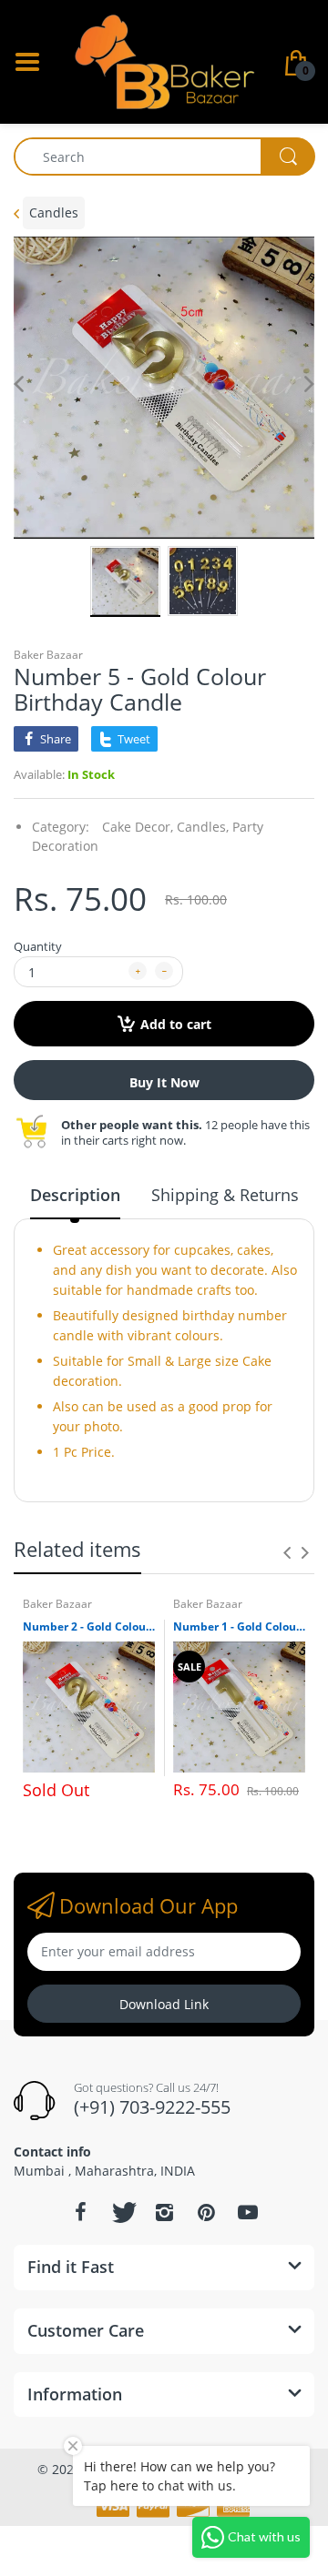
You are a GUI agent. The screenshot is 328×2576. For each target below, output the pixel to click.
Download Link (164, 2004)
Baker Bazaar (48, 655)
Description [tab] (75, 1195)
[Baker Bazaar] (164, 61)
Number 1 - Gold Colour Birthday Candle (239, 1627)
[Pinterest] (206, 2212)
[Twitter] (122, 2212)
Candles (54, 212)
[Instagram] (164, 2212)
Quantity (38, 946)
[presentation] (287, 1552)
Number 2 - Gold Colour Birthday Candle (89, 1627)
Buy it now (164, 1082)
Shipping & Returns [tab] (225, 1195)
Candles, (203, 827)
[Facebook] (80, 2212)
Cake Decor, (138, 827)
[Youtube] (248, 2212)
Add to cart (176, 1024)
